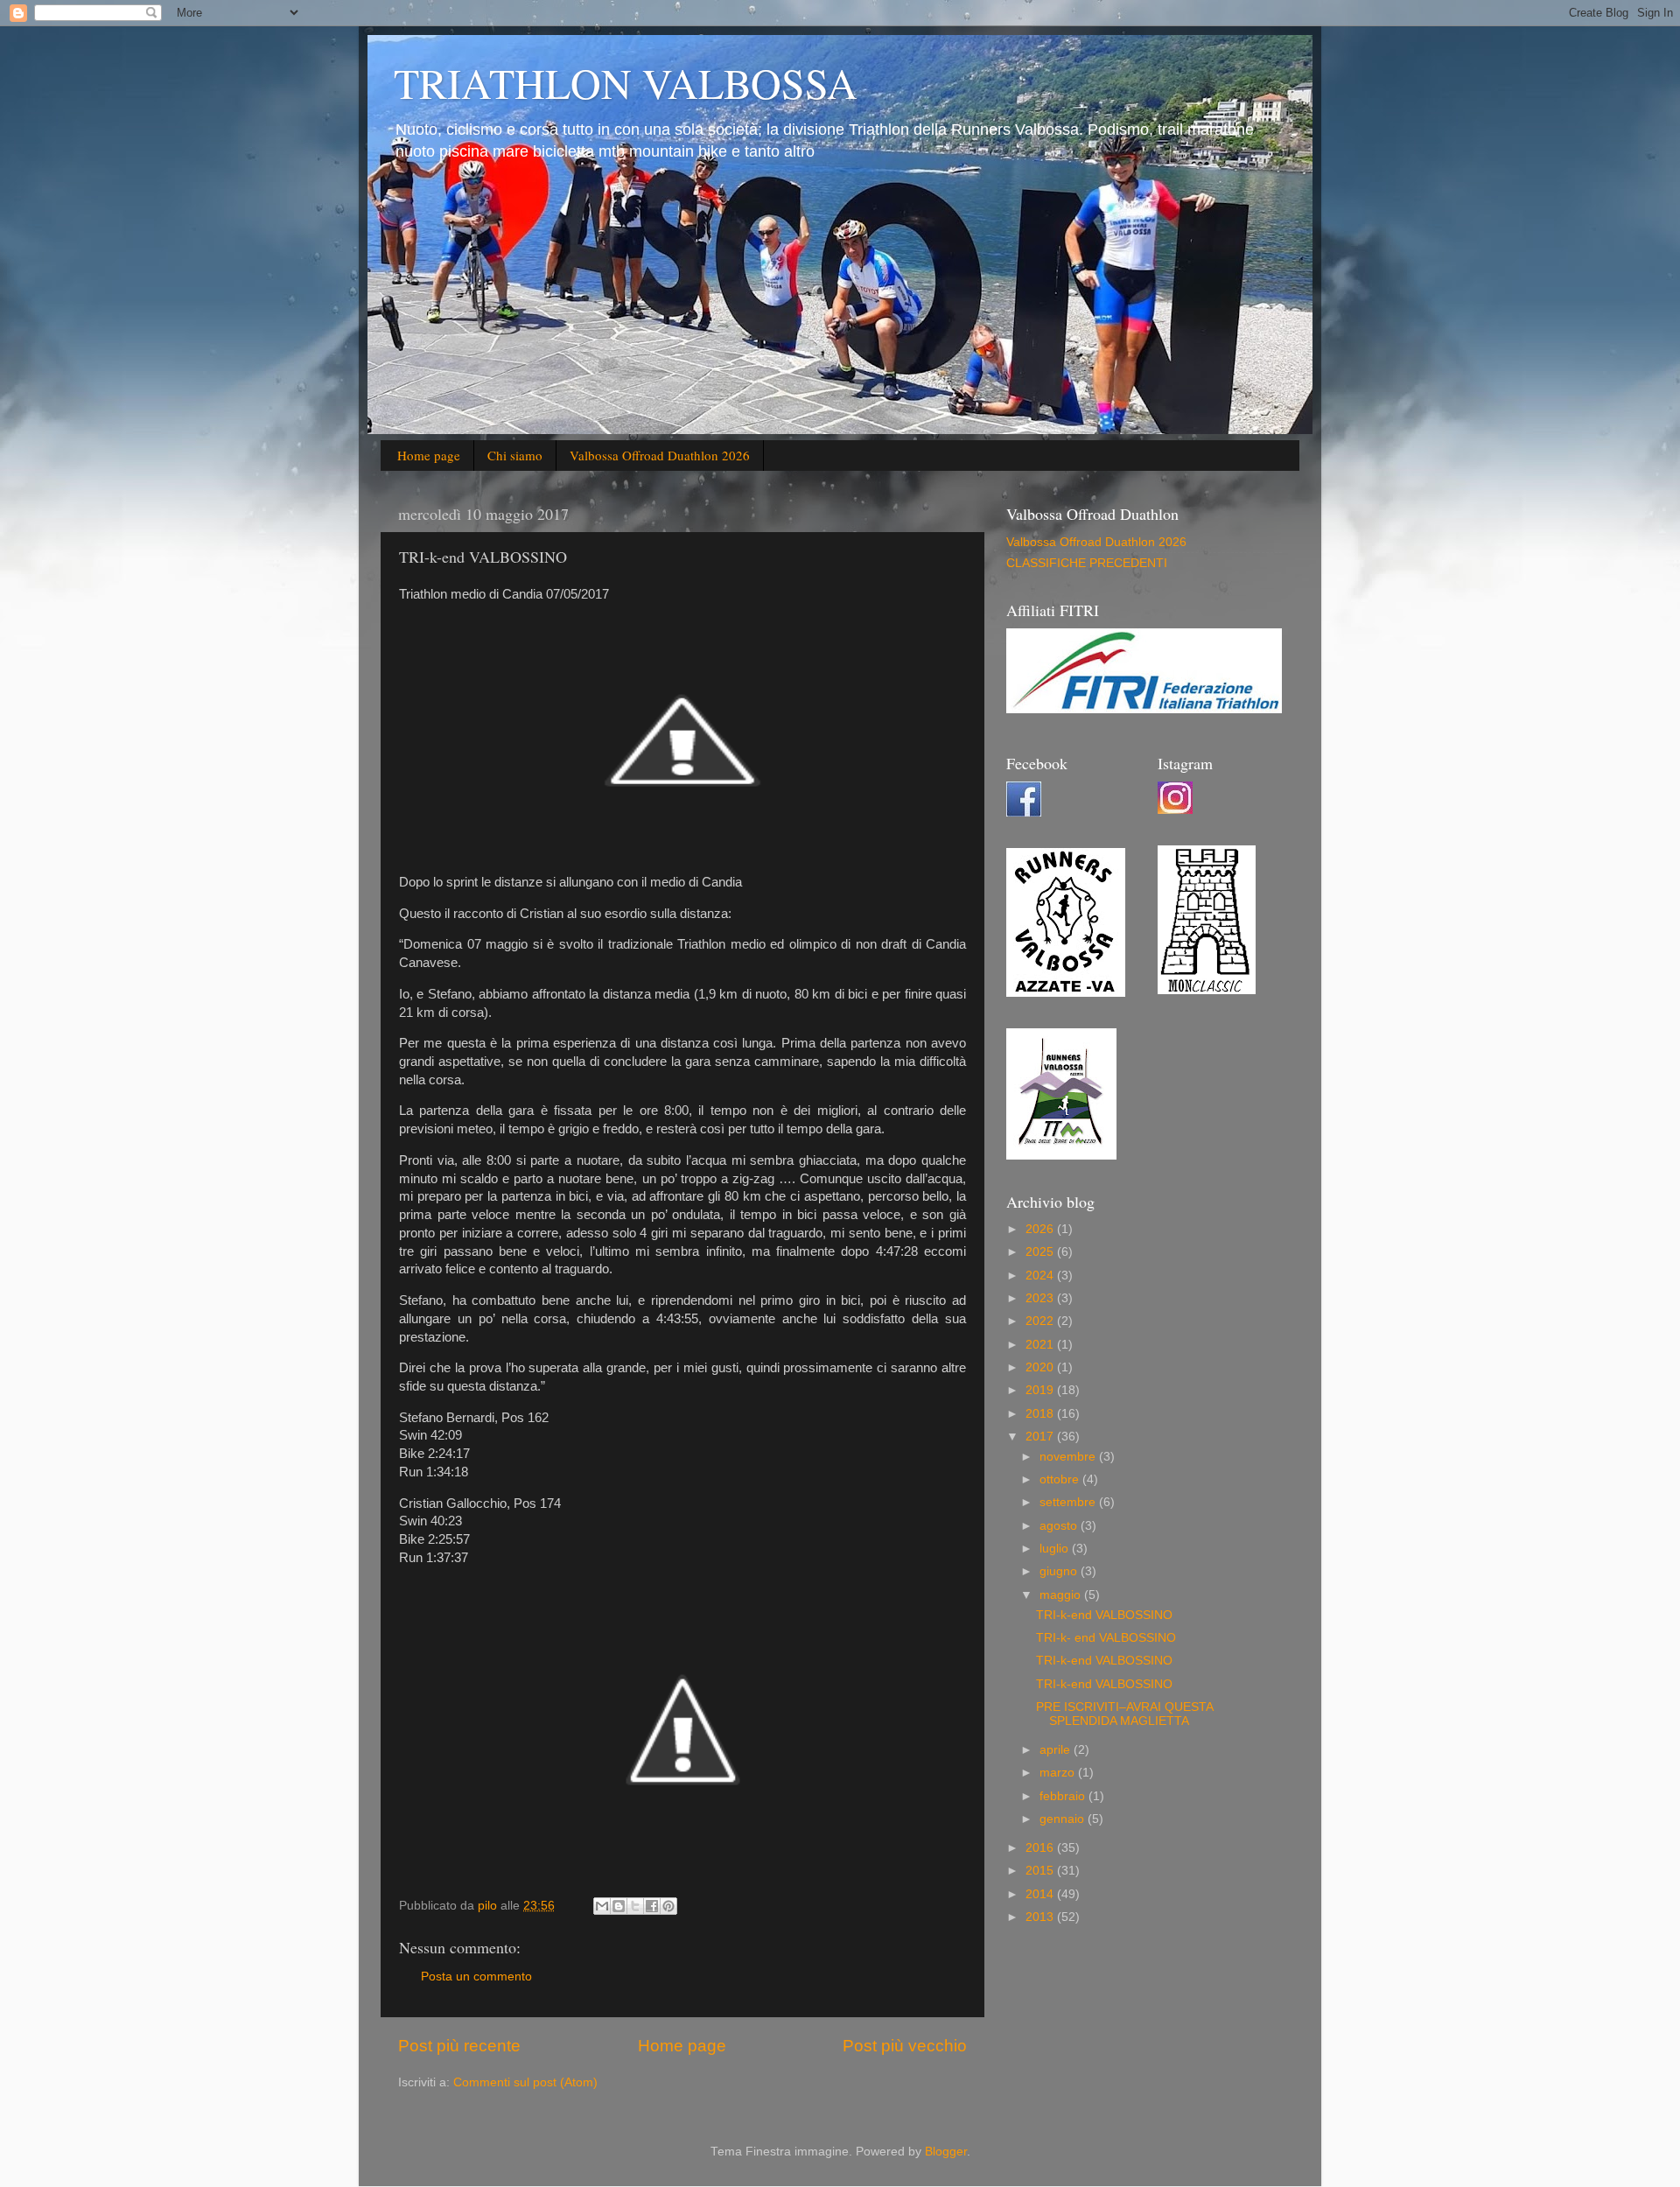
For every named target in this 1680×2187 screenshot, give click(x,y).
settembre (1069, 1502)
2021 (1041, 1345)
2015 (1041, 1871)
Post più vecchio (905, 2046)
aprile (1057, 1750)
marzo (1059, 1773)
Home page (429, 455)
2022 (1041, 1321)
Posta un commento (476, 1977)
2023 (1041, 1298)
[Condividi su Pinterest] (668, 1906)
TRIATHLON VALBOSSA (626, 82)
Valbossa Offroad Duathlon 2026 (660, 455)
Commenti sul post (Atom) (525, 2082)
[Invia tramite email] (602, 1906)
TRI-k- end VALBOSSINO (1106, 1638)
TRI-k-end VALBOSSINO (1104, 1615)
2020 (1041, 1367)
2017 (1041, 1437)
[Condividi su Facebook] (652, 1906)
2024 (1041, 1276)
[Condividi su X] (635, 1906)
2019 (1041, 1390)
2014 (1041, 1894)
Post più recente (459, 2046)
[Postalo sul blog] (619, 1906)
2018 (1041, 1414)
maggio (1062, 1595)
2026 (1041, 1229)
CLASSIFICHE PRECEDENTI (1087, 563)
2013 (1041, 1917)
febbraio (1064, 1796)
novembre (1069, 1457)
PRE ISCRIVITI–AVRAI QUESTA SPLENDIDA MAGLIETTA (1124, 1714)
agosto (1060, 1526)
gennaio (1064, 1819)
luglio (1056, 1549)
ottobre (1061, 1479)
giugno (1060, 1571)
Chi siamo (515, 455)
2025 (1041, 1252)
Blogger (946, 2152)
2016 (1041, 1848)
